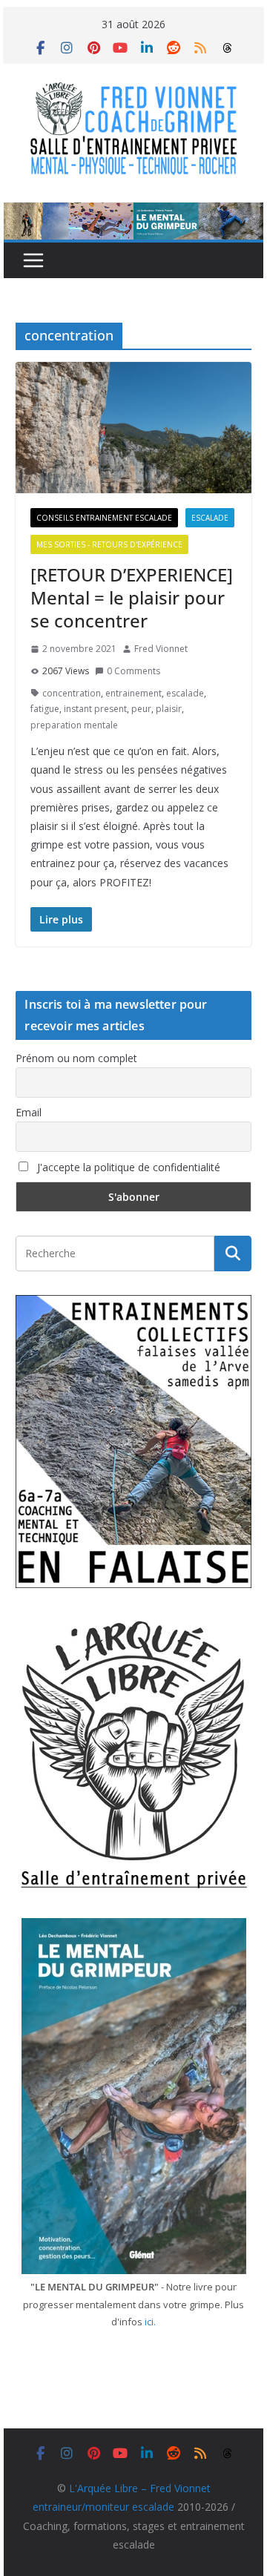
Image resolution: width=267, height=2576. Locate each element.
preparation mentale (74, 725)
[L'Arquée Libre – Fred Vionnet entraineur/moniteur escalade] (133, 213)
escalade (185, 693)
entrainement (133, 693)
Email (29, 1112)
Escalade (210, 518)
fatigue (45, 709)
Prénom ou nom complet (76, 1058)
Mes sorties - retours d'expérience (109, 544)
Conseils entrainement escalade (104, 518)
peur (141, 709)
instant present (95, 709)
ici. (150, 2322)
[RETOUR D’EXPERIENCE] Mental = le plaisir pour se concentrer (132, 597)
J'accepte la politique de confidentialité (127, 1167)
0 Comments (133, 671)
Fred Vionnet (161, 649)
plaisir (169, 709)
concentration (72, 693)
